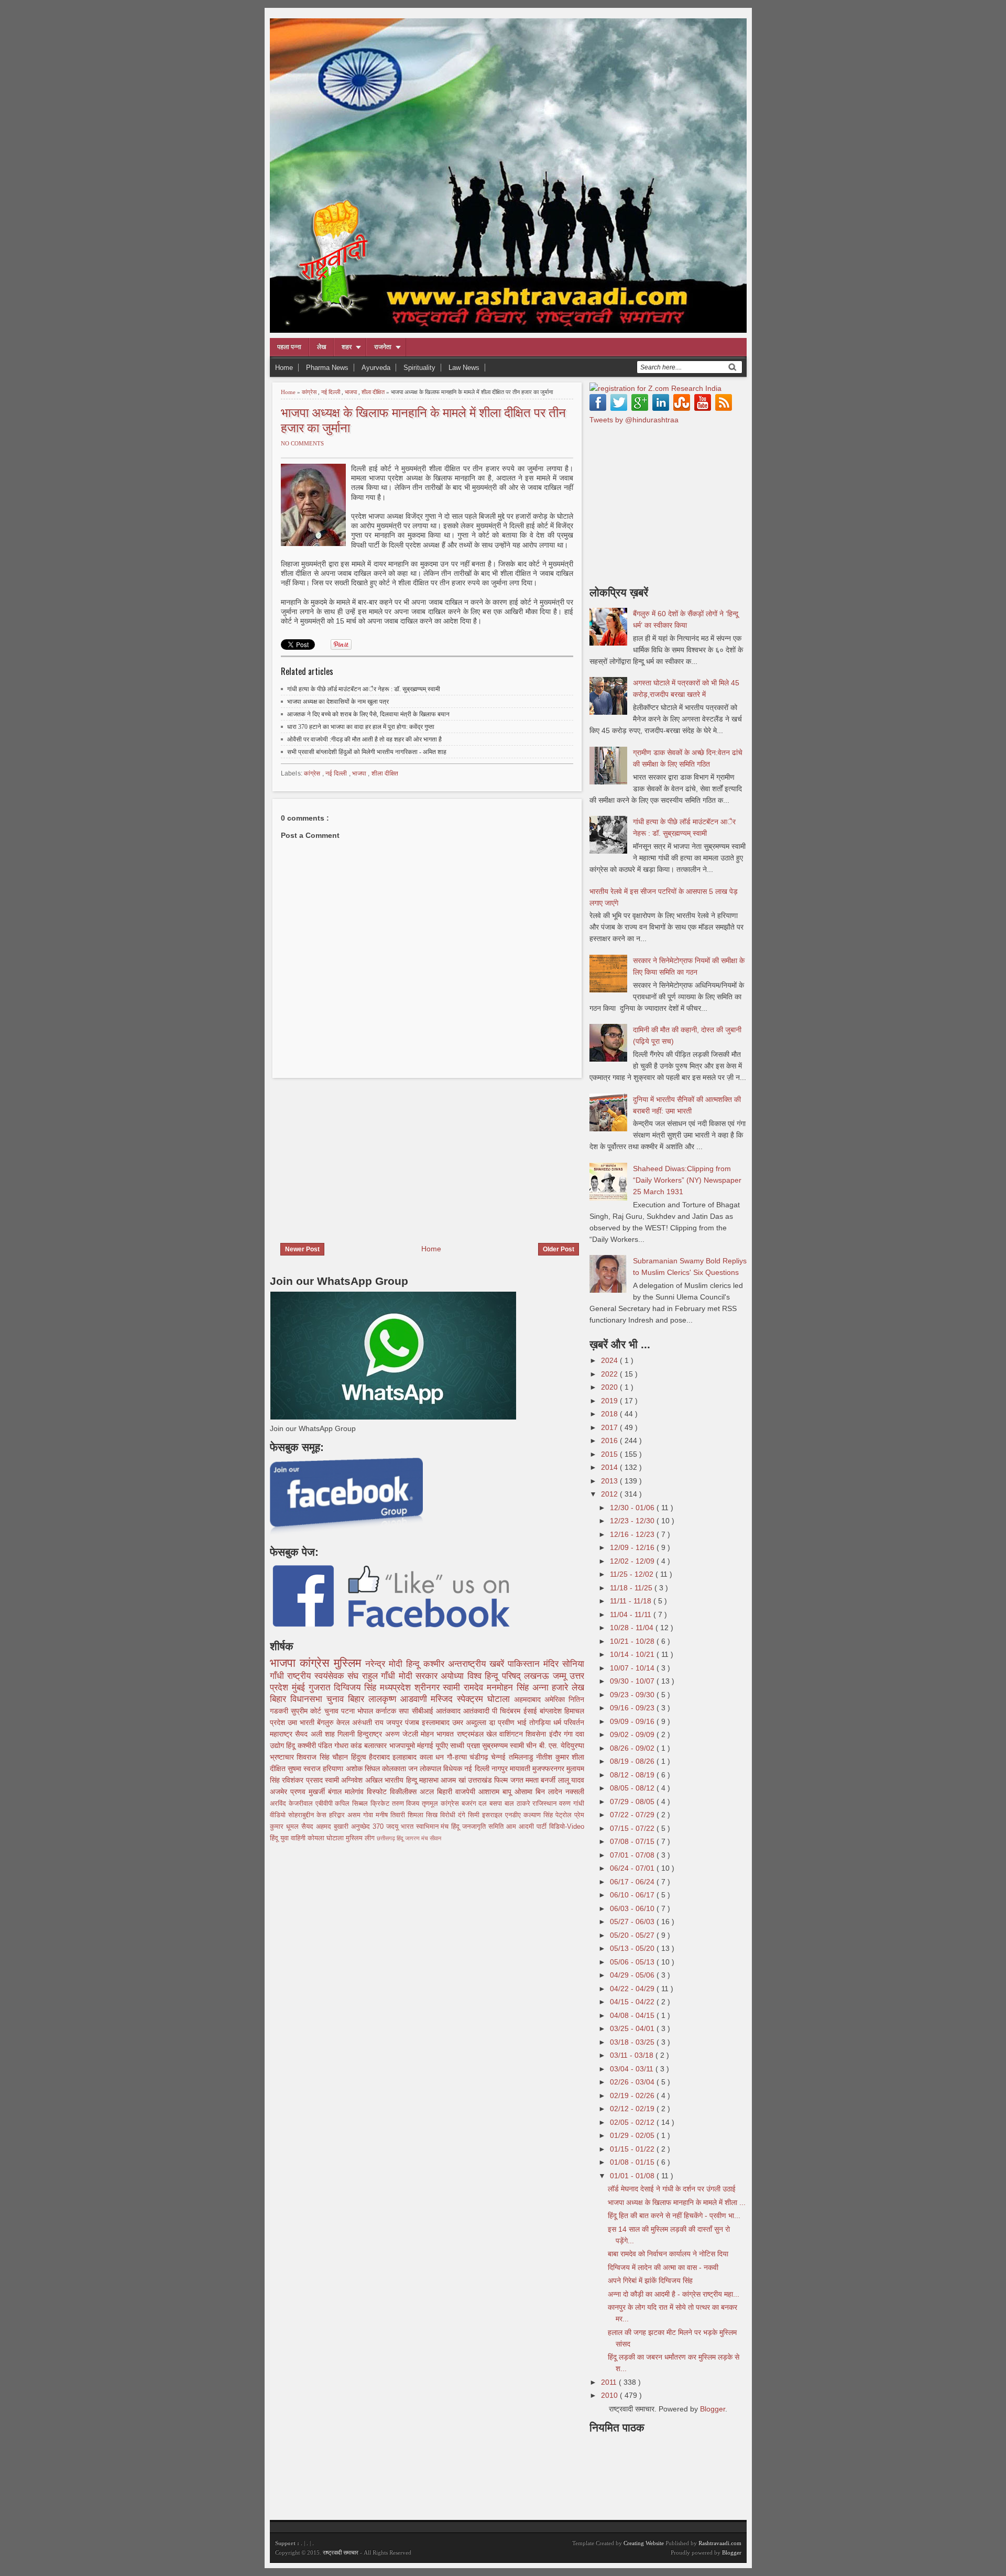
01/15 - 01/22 (633, 2149)
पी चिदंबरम (507, 1711)
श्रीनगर (429, 1688)
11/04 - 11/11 (632, 1614)
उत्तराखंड (481, 1780)
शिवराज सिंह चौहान (324, 1757)
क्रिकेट (381, 1804)
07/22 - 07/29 (633, 1815)
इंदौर (556, 1734)
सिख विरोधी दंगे (447, 1815)
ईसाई (532, 1711)
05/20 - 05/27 (633, 1935)
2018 (610, 1414)
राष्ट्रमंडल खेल (478, 1734)
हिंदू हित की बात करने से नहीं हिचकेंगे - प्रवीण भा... (674, 2215)
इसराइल (494, 1815)
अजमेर (280, 1792)
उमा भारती (302, 1722)
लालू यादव (571, 1780)
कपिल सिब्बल (353, 1804)
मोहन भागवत (439, 1734)
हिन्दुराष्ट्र (371, 1734)
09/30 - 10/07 (633, 1681)
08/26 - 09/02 (633, 1748)
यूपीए (443, 1745)
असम (355, 1815)
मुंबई (300, 1688)
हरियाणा (334, 1769)
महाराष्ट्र (282, 1734)
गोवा (369, 1815)
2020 (610, 1387)
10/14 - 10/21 (633, 1654)
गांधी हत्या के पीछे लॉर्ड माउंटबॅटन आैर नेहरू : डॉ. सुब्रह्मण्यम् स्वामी (364, 689)
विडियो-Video (567, 1827)
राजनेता (383, 347)
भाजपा (352, 392)
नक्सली (575, 1792)
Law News (464, 368)
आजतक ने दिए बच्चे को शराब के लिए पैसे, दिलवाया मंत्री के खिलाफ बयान (368, 714)
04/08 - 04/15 (633, 2015)
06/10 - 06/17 (633, 1895)
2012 (610, 1494)
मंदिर (553, 1664)
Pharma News (327, 368)
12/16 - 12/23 (633, 1534)
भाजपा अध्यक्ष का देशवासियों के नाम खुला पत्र (338, 702)
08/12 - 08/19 (633, 1775)
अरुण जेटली (403, 1734)
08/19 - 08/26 (633, 1761)
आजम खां (454, 1780)
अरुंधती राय (369, 1722)
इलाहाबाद (406, 1757)
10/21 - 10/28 (633, 1641)
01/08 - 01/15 (633, 2162)
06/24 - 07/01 (633, 1868)
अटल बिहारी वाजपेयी (449, 1792)
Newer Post (302, 1249)
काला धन (433, 1757)
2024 (610, 1360)
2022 (610, 1374)
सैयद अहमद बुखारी (326, 1827)
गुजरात (321, 1688)
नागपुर (501, 1769)
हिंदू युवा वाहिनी (289, 1838)
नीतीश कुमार (554, 1757)
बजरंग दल (476, 1804)
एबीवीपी (325, 1804)
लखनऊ (538, 1676)
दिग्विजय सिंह (357, 1688)
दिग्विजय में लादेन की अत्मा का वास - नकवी (663, 2267)
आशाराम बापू (496, 1792)
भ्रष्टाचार (283, 1757)
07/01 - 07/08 (633, 1855)
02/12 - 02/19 (633, 2109)
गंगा (570, 1734)
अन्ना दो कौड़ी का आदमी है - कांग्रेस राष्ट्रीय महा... (674, 2294)
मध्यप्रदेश (397, 1688)
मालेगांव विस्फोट (367, 1792)
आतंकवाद (450, 1711)
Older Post (559, 1249)
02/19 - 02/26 (633, 2095)
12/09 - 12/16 (633, 1547)
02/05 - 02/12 (633, 2122)
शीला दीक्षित (374, 392)
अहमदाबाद (529, 1699)
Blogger (713, 2409)
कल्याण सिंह (539, 1815)
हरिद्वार (338, 1815)
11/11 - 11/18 (632, 1601)
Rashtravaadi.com (720, 2543)
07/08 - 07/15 (633, 1841)
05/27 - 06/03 (633, 1922)
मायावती (521, 1769)
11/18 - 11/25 (632, 1588)
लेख (321, 347)
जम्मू (561, 1676)
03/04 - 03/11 (633, 2069)
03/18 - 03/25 (633, 2042)
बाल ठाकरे (519, 1804)
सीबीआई (424, 1711)
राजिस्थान (546, 1804)
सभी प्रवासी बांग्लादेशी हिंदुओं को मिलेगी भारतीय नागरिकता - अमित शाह (367, 752)
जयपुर (396, 1722)
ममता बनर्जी (542, 1780)
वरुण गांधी (572, 1804)
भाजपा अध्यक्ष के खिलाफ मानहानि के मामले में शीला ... (677, 2202)
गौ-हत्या (458, 1757)
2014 (610, 1467)
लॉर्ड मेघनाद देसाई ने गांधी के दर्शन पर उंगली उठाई (672, 2189)
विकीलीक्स (405, 1792)
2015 (610, 1454)
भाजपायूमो (403, 1745)
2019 (610, 1401)
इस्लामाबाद (437, 1722)
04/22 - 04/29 (633, 1989)
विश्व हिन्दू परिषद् (496, 1676)
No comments (302, 443)
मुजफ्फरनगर (549, 1769)
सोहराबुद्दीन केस (309, 1815)
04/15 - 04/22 (633, 2002)
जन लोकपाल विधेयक (436, 1769)
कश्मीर (436, 1664)
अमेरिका (556, 1699)
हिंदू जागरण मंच (413, 1838)
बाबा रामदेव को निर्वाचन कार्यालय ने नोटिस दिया (668, 2254)
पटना (349, 1711)
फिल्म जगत (510, 1780)
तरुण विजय (407, 1804)
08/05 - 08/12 (633, 1788)
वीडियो (279, 1815)
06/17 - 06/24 (633, 1882)
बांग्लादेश (552, 1711)
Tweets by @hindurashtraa (634, 420)
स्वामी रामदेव (465, 1688)
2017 (610, 1427)
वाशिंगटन (512, 1734)
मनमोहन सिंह (510, 1688)
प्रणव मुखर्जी (309, 1792)
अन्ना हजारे (552, 1688)
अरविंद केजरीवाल (293, 1804)
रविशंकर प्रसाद (303, 1780)
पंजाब (413, 1722)
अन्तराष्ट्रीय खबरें (478, 1664)
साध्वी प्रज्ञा (466, 1745)
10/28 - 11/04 (633, 1628)
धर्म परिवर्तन (569, 1722)
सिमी (475, 1815)
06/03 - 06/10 (633, 1908)
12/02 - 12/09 (633, 1561)
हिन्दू (415, 1664)
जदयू (393, 1827)
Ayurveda (376, 368)
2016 (610, 1440)
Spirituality (419, 368)
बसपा (497, 1804)
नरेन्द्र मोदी (386, 1664)
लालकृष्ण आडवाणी (400, 1699)
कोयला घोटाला (327, 1838)
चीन (532, 1745)
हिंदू (292, 1745)
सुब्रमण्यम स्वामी (504, 1745)
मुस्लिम (349, 1663)
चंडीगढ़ (480, 1757)
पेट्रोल (565, 1815)
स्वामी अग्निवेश (345, 1780)
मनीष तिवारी (392, 1815)
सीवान (435, 1838)
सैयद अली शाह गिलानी (326, 1734)
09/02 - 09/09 (633, 1734)
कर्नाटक (387, 1711)
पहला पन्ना (289, 347)
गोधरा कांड (349, 1745)
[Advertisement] (358, 1154)
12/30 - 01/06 (633, 1508)
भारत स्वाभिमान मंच (426, 1827)
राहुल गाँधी (380, 1676)
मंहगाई (426, 1745)
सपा (405, 1711)
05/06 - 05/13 (633, 1962)
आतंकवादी (478, 1711)
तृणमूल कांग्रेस (442, 1804)
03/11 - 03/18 (633, 2055)
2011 (610, 2382)
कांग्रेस (310, 392)
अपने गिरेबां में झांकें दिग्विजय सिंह (650, 2280)
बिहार (358, 1699)
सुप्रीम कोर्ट (307, 1711)
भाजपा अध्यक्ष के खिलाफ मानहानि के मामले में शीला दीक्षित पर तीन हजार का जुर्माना (423, 419)
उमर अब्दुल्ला (471, 1722)
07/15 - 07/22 (633, 1828)
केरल (344, 1722)
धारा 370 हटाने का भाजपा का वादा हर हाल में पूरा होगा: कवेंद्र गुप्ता (361, 727)
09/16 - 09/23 (633, 1708)
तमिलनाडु (522, 1757)
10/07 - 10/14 (633, 1668)
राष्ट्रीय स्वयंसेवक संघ (324, 1676)
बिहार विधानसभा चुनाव (309, 1699)
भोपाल (367, 1711)
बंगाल (336, 1792)
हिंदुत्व (360, 1757)
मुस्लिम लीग (361, 1838)
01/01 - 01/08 (633, 2176)
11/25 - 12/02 (633, 1574)
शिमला (417, 1815)
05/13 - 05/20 (633, 1948)
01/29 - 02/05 (633, 2135)
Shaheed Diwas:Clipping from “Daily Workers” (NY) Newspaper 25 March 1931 (687, 1180)
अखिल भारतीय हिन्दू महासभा (403, 1780)
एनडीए (514, 1815)
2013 (610, 1481)
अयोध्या (454, 1676)
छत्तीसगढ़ (387, 1838)
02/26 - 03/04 (633, 2082)
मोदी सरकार (420, 1676)
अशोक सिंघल (364, 1769)
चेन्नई (500, 1757)
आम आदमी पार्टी (528, 1827)
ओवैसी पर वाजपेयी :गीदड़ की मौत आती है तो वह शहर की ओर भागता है (364, 739)
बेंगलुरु (327, 1722)
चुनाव (333, 1711)
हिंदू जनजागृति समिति (479, 1827)
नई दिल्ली (331, 392)
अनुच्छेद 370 (369, 1827)
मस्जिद (444, 1699)
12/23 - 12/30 (633, 1521)
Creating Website (644, 2543)
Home (284, 368)
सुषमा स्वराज (305, 1769)
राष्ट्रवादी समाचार (341, 2552)
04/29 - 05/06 (633, 1975)
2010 (610, 2395)
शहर (347, 347)
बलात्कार (376, 1745)
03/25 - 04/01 (633, 2028)
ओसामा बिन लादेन (540, 1792)
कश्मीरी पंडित (316, 1745)
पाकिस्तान (526, 1664)
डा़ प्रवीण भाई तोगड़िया (521, 1722)
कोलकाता (395, 1769)
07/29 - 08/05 (633, 1802)
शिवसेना (537, 1734)
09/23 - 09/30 (633, 1695)
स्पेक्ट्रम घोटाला (485, 1699)
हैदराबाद (381, 1757)
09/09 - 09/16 (633, 1721)
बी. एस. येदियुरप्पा (562, 1745)
